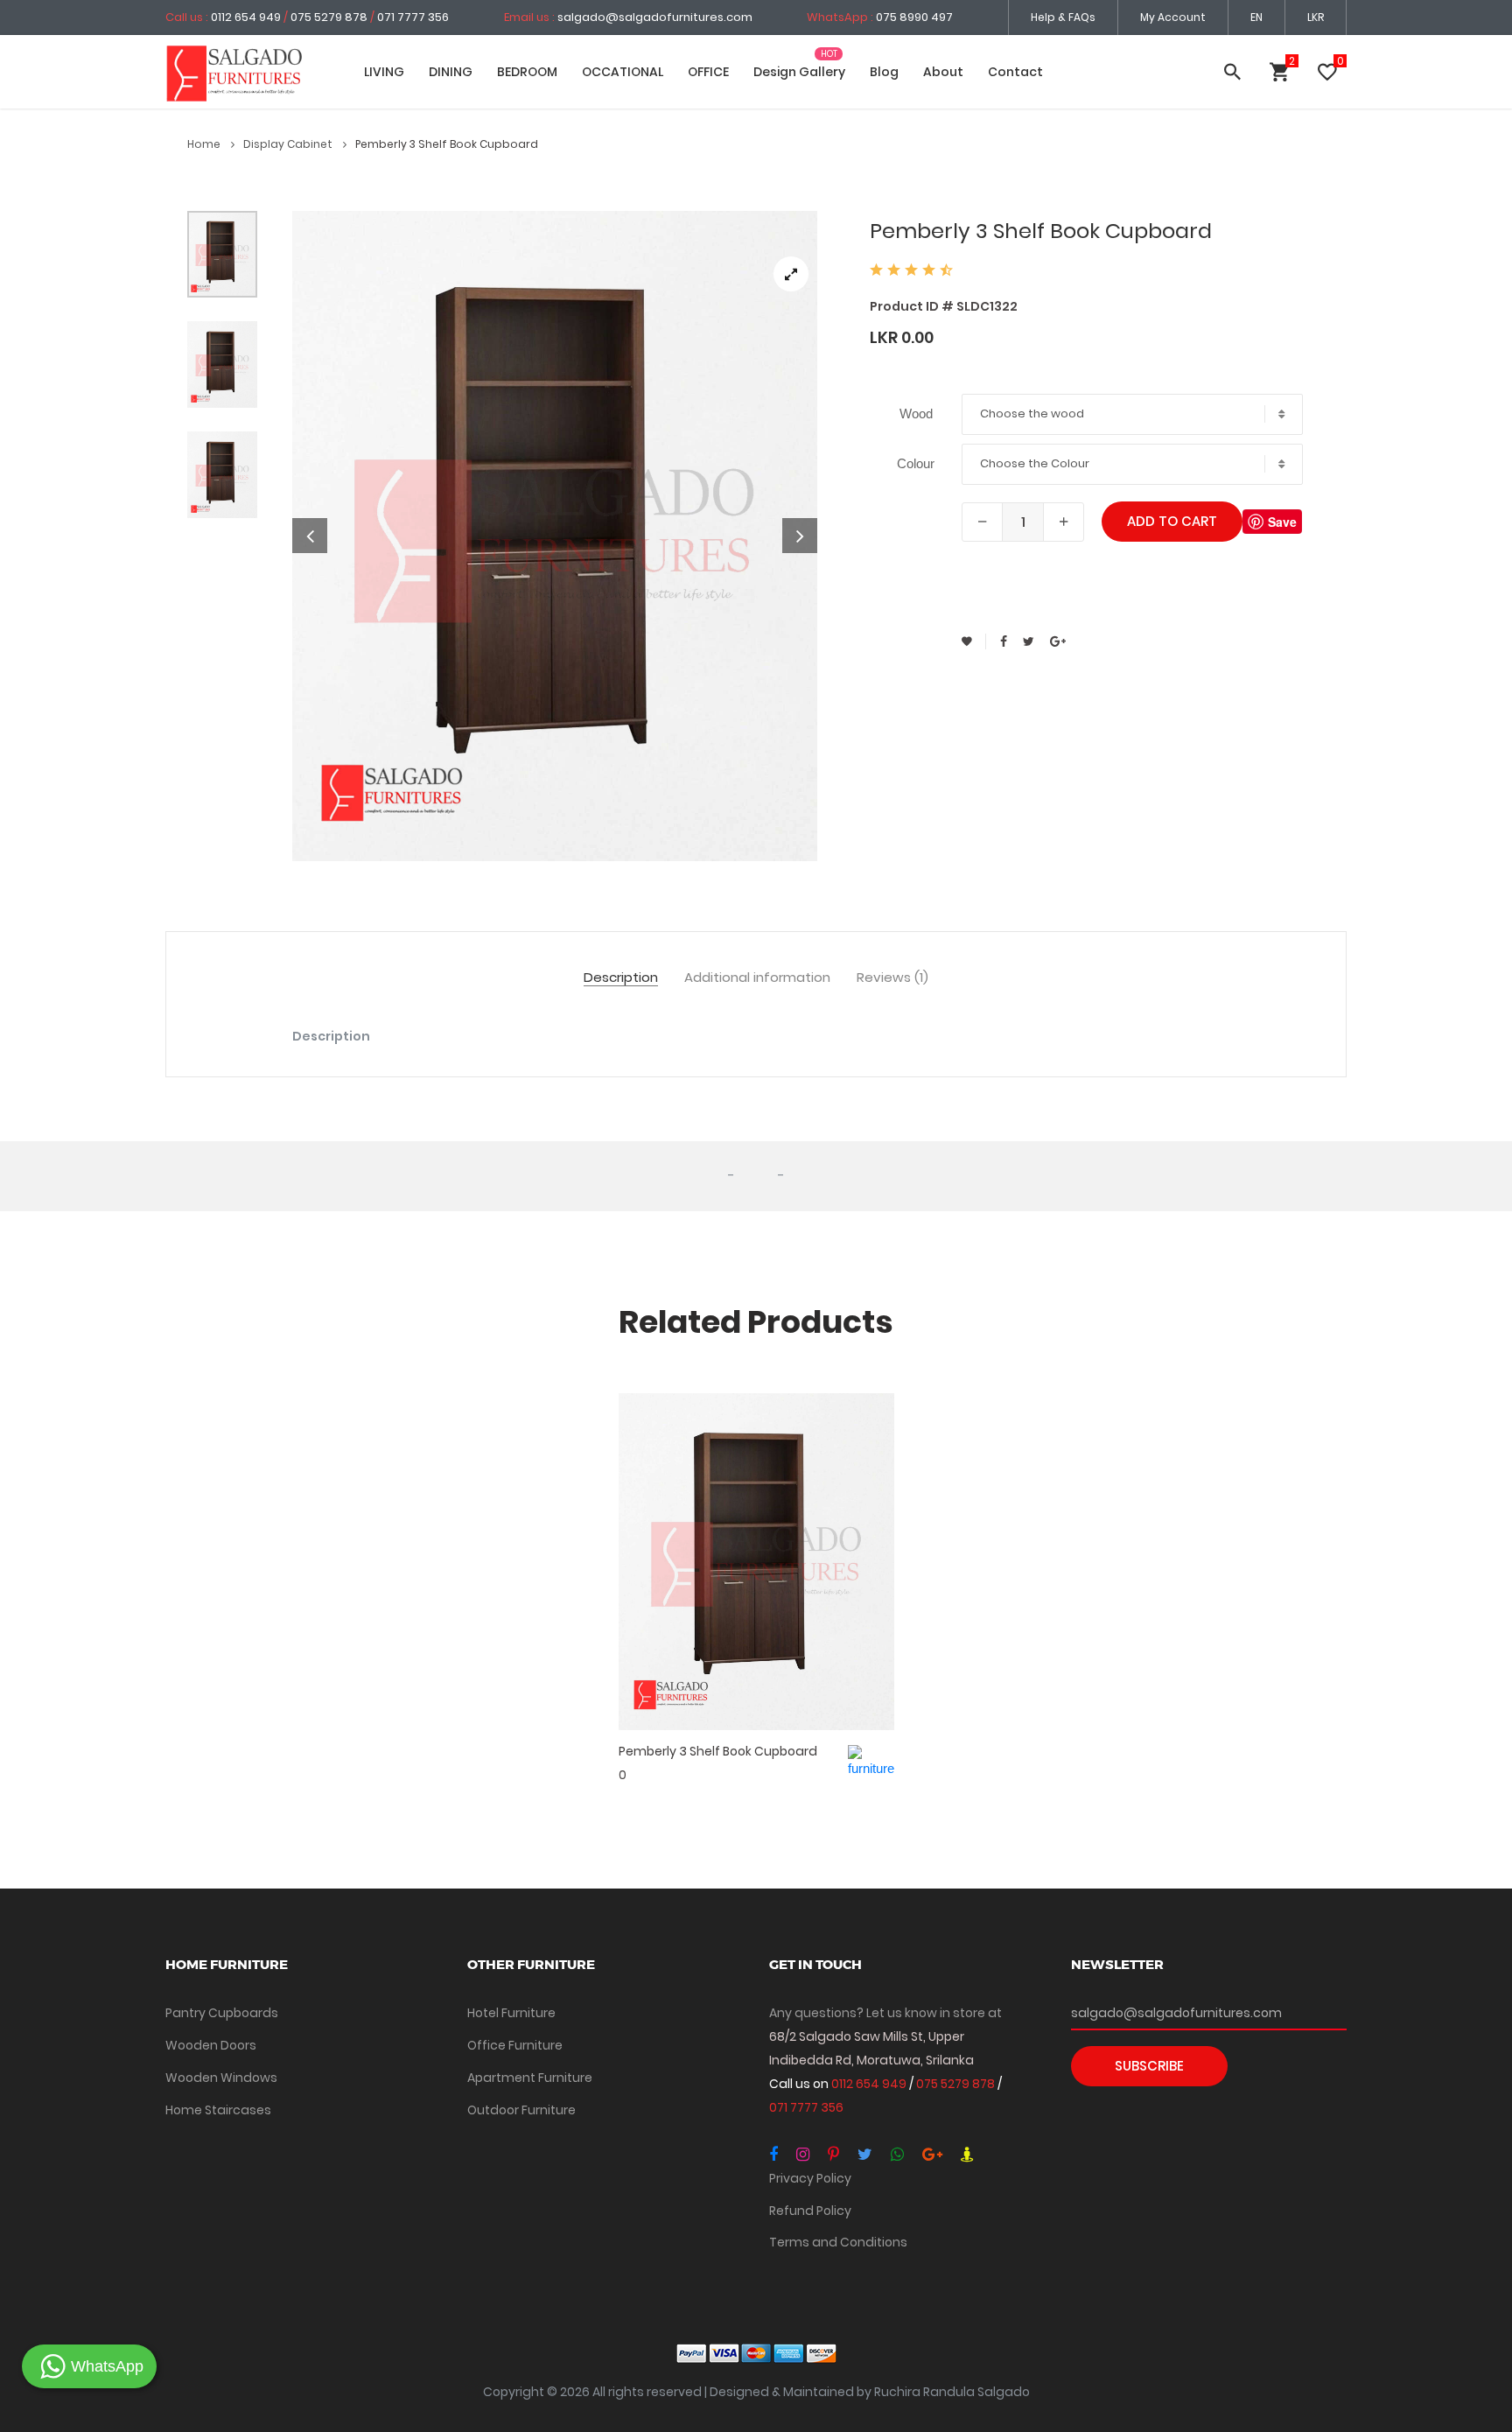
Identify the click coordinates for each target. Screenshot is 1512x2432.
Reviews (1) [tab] (892, 978)
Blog (884, 72)
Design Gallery (799, 72)
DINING (451, 72)
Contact (1015, 72)
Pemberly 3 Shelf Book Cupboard (718, 1751)
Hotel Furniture (511, 2013)
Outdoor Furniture (521, 2110)
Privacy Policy (810, 2178)
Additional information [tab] (757, 978)
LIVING (384, 72)
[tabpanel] (555, 536)
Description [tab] (621, 978)
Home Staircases (218, 2110)
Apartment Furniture (530, 2078)
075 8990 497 (914, 17)
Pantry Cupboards (222, 2013)
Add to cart (1172, 521)
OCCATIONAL (623, 72)
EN (1256, 17)
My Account (1173, 17)
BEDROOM (527, 72)
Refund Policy (810, 2211)
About (943, 72)
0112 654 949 (247, 17)
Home (205, 144)
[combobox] (1132, 414)
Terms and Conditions (838, 2242)
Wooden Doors (211, 2045)
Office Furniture (515, 2045)
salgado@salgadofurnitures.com (655, 17)
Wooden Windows (221, 2078)
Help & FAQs (1063, 17)
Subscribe (1149, 2066)
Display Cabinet (289, 144)
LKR (1316, 17)
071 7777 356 (413, 17)
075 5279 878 (329, 17)
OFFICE (708, 72)
